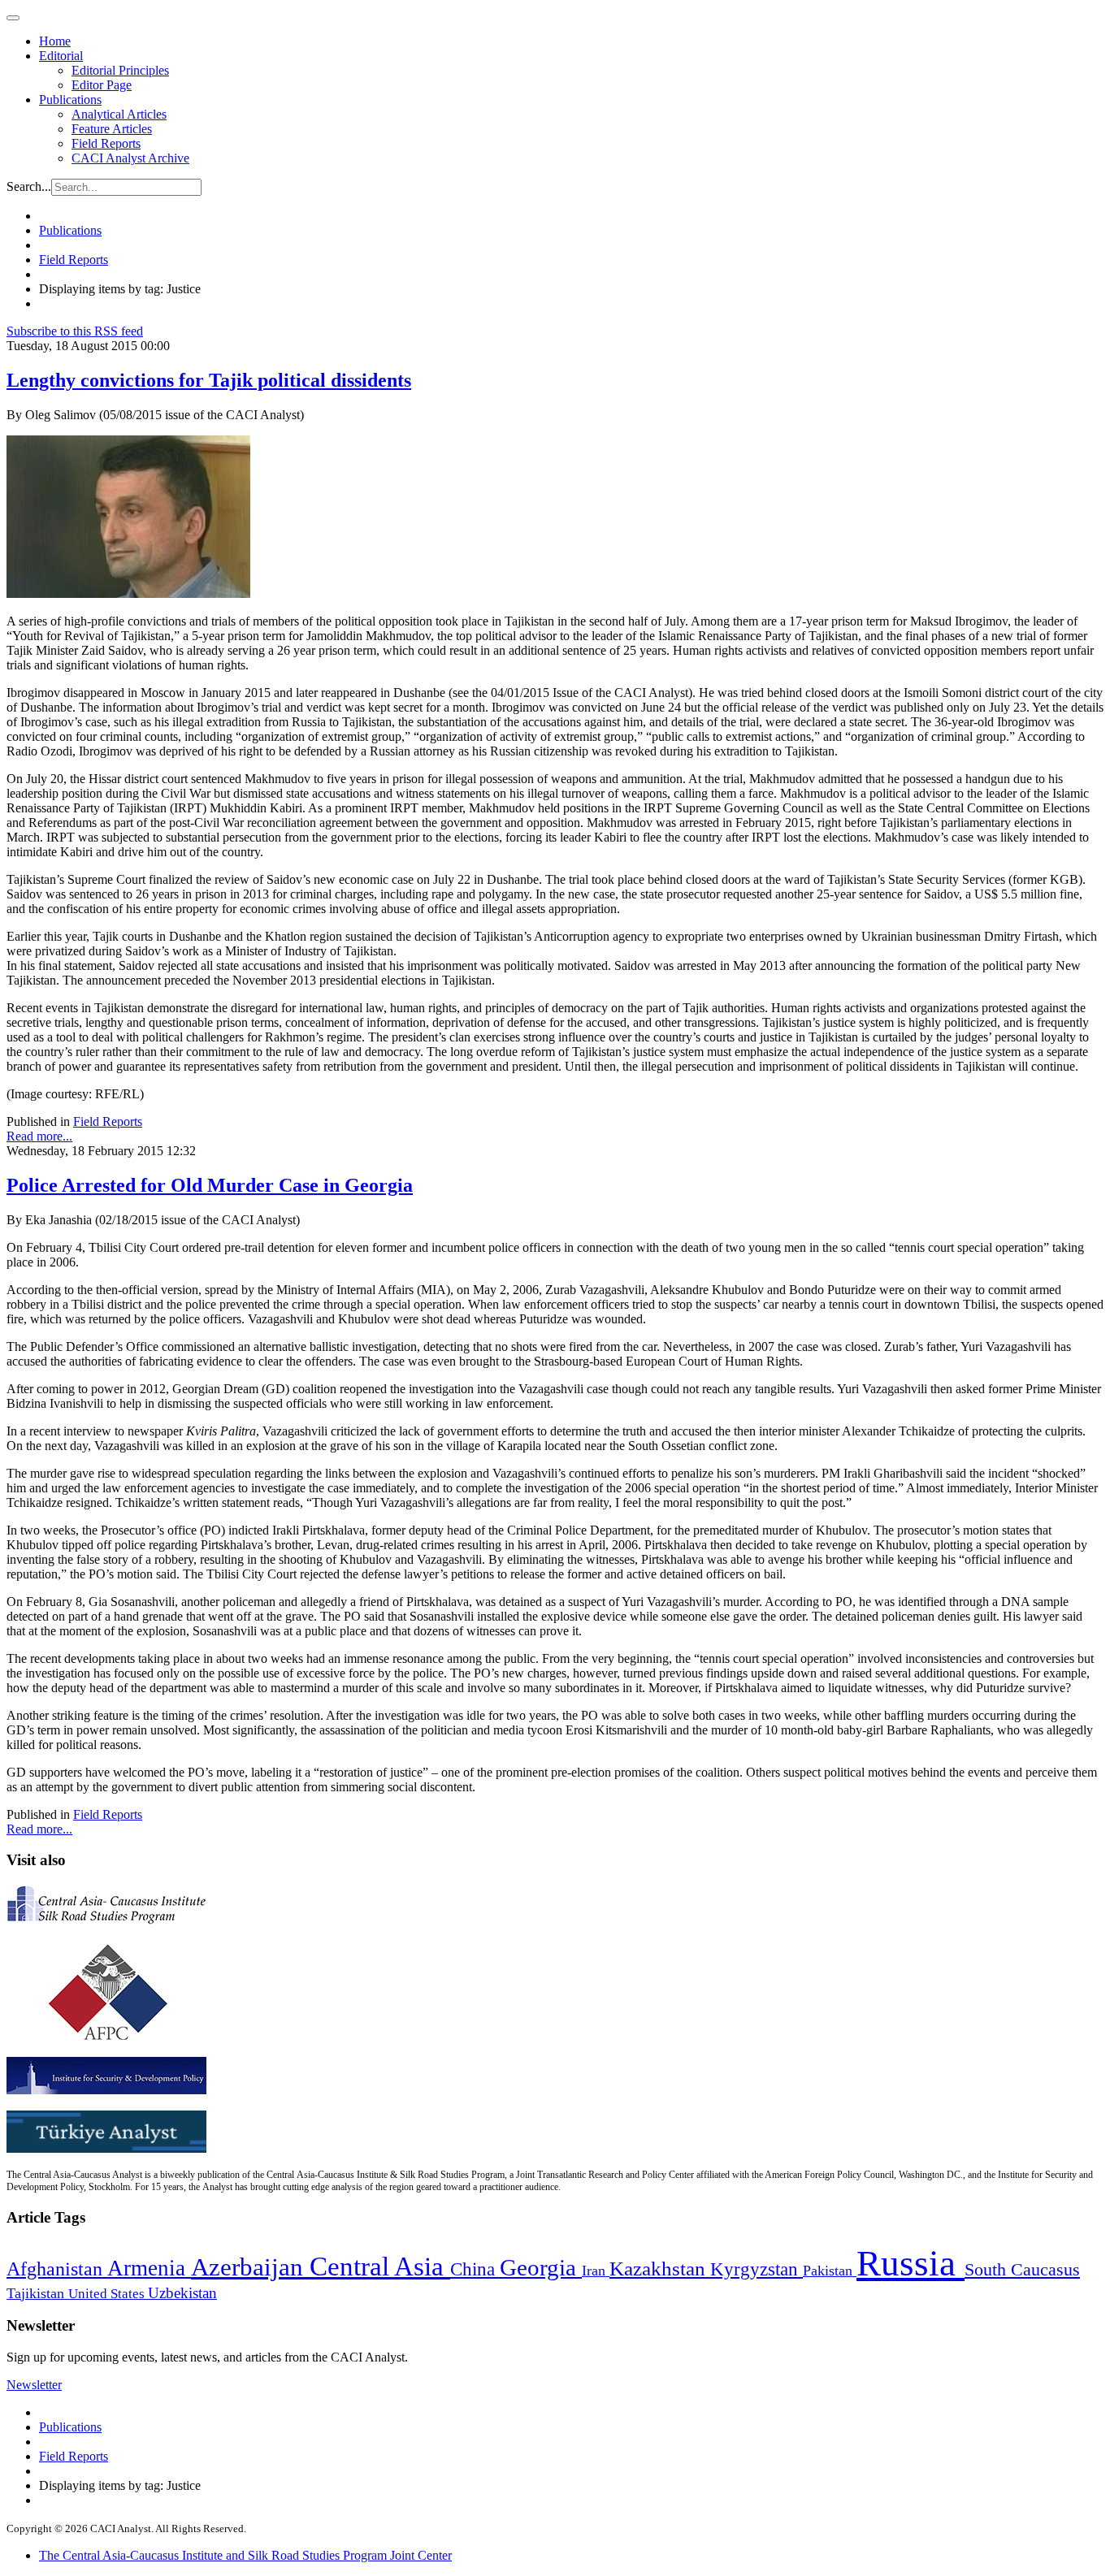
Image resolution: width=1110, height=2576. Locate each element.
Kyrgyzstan (757, 2269)
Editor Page (102, 85)
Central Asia (380, 2266)
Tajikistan (37, 2293)
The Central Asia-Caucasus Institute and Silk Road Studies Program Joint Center (245, 2555)
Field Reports (106, 143)
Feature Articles (112, 129)
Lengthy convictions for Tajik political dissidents (209, 380)
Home (55, 41)
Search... (29, 186)
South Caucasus (1022, 2269)
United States (108, 2294)
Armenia (149, 2268)
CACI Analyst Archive (130, 158)
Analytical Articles (119, 114)
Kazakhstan (660, 2269)
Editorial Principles (120, 70)
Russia (911, 2263)
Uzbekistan (182, 2293)
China (475, 2269)
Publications (70, 100)
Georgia (541, 2267)
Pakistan (830, 2271)
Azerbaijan (250, 2267)
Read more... (39, 1136)
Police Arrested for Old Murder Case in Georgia (210, 1185)
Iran (596, 2271)
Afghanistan (57, 2269)
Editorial (61, 56)
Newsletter (34, 2385)
